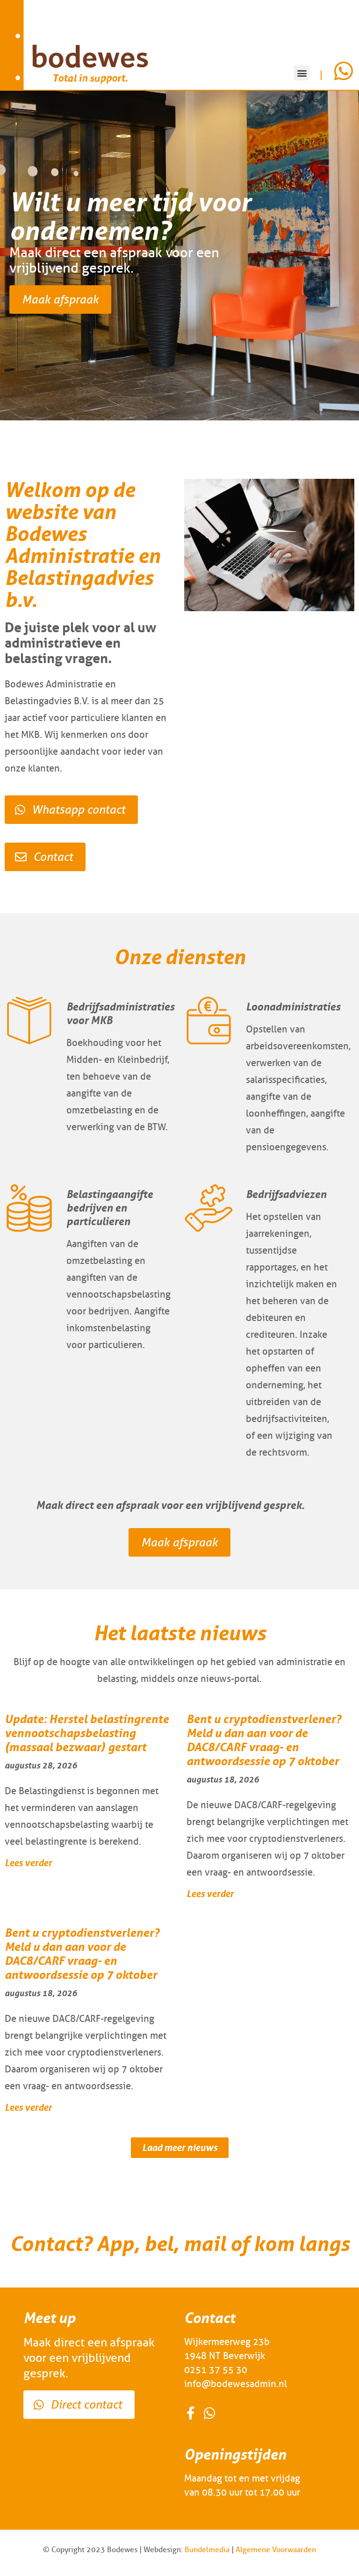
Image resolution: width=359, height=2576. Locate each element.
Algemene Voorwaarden (276, 2550)
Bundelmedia (207, 2550)
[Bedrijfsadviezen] (209, 1208)
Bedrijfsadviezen (286, 1194)
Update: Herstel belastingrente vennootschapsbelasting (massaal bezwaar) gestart (87, 1733)
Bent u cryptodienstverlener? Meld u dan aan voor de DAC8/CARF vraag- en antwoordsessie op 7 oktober (264, 1740)
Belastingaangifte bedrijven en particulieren (110, 1208)
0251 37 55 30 (216, 2370)
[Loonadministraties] (209, 1021)
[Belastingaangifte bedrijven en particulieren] (29, 1208)
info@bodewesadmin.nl (236, 2384)
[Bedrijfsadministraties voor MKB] (29, 1021)
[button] (302, 73)
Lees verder (28, 1863)
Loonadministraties (293, 1007)
